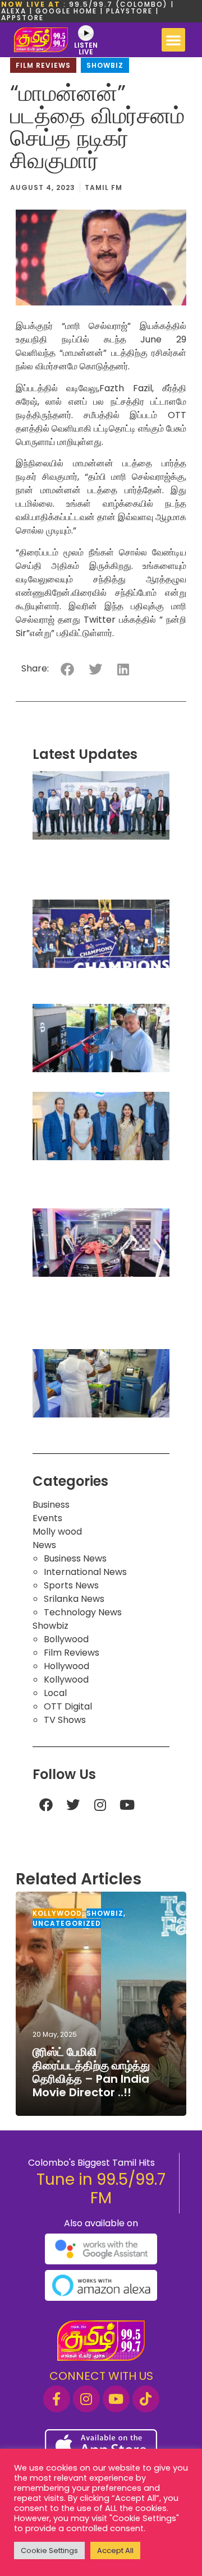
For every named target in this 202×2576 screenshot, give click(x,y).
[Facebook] (46, 1805)
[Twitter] (73, 1805)
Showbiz (105, 65)
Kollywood (66, 1680)
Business (51, 1505)
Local (55, 1693)
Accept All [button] (115, 2550)
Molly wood (57, 1532)
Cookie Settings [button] (49, 2550)
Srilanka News (74, 1599)
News (44, 1545)
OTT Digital (68, 1706)
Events (47, 1518)
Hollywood (66, 1666)
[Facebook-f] (57, 2399)
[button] (173, 40)
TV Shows (65, 1720)
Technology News (83, 1612)
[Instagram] (100, 1805)
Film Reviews (43, 65)
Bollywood (66, 1639)
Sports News (71, 1585)
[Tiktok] (146, 2399)
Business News (75, 1558)
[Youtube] (127, 1805)
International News (85, 1572)
